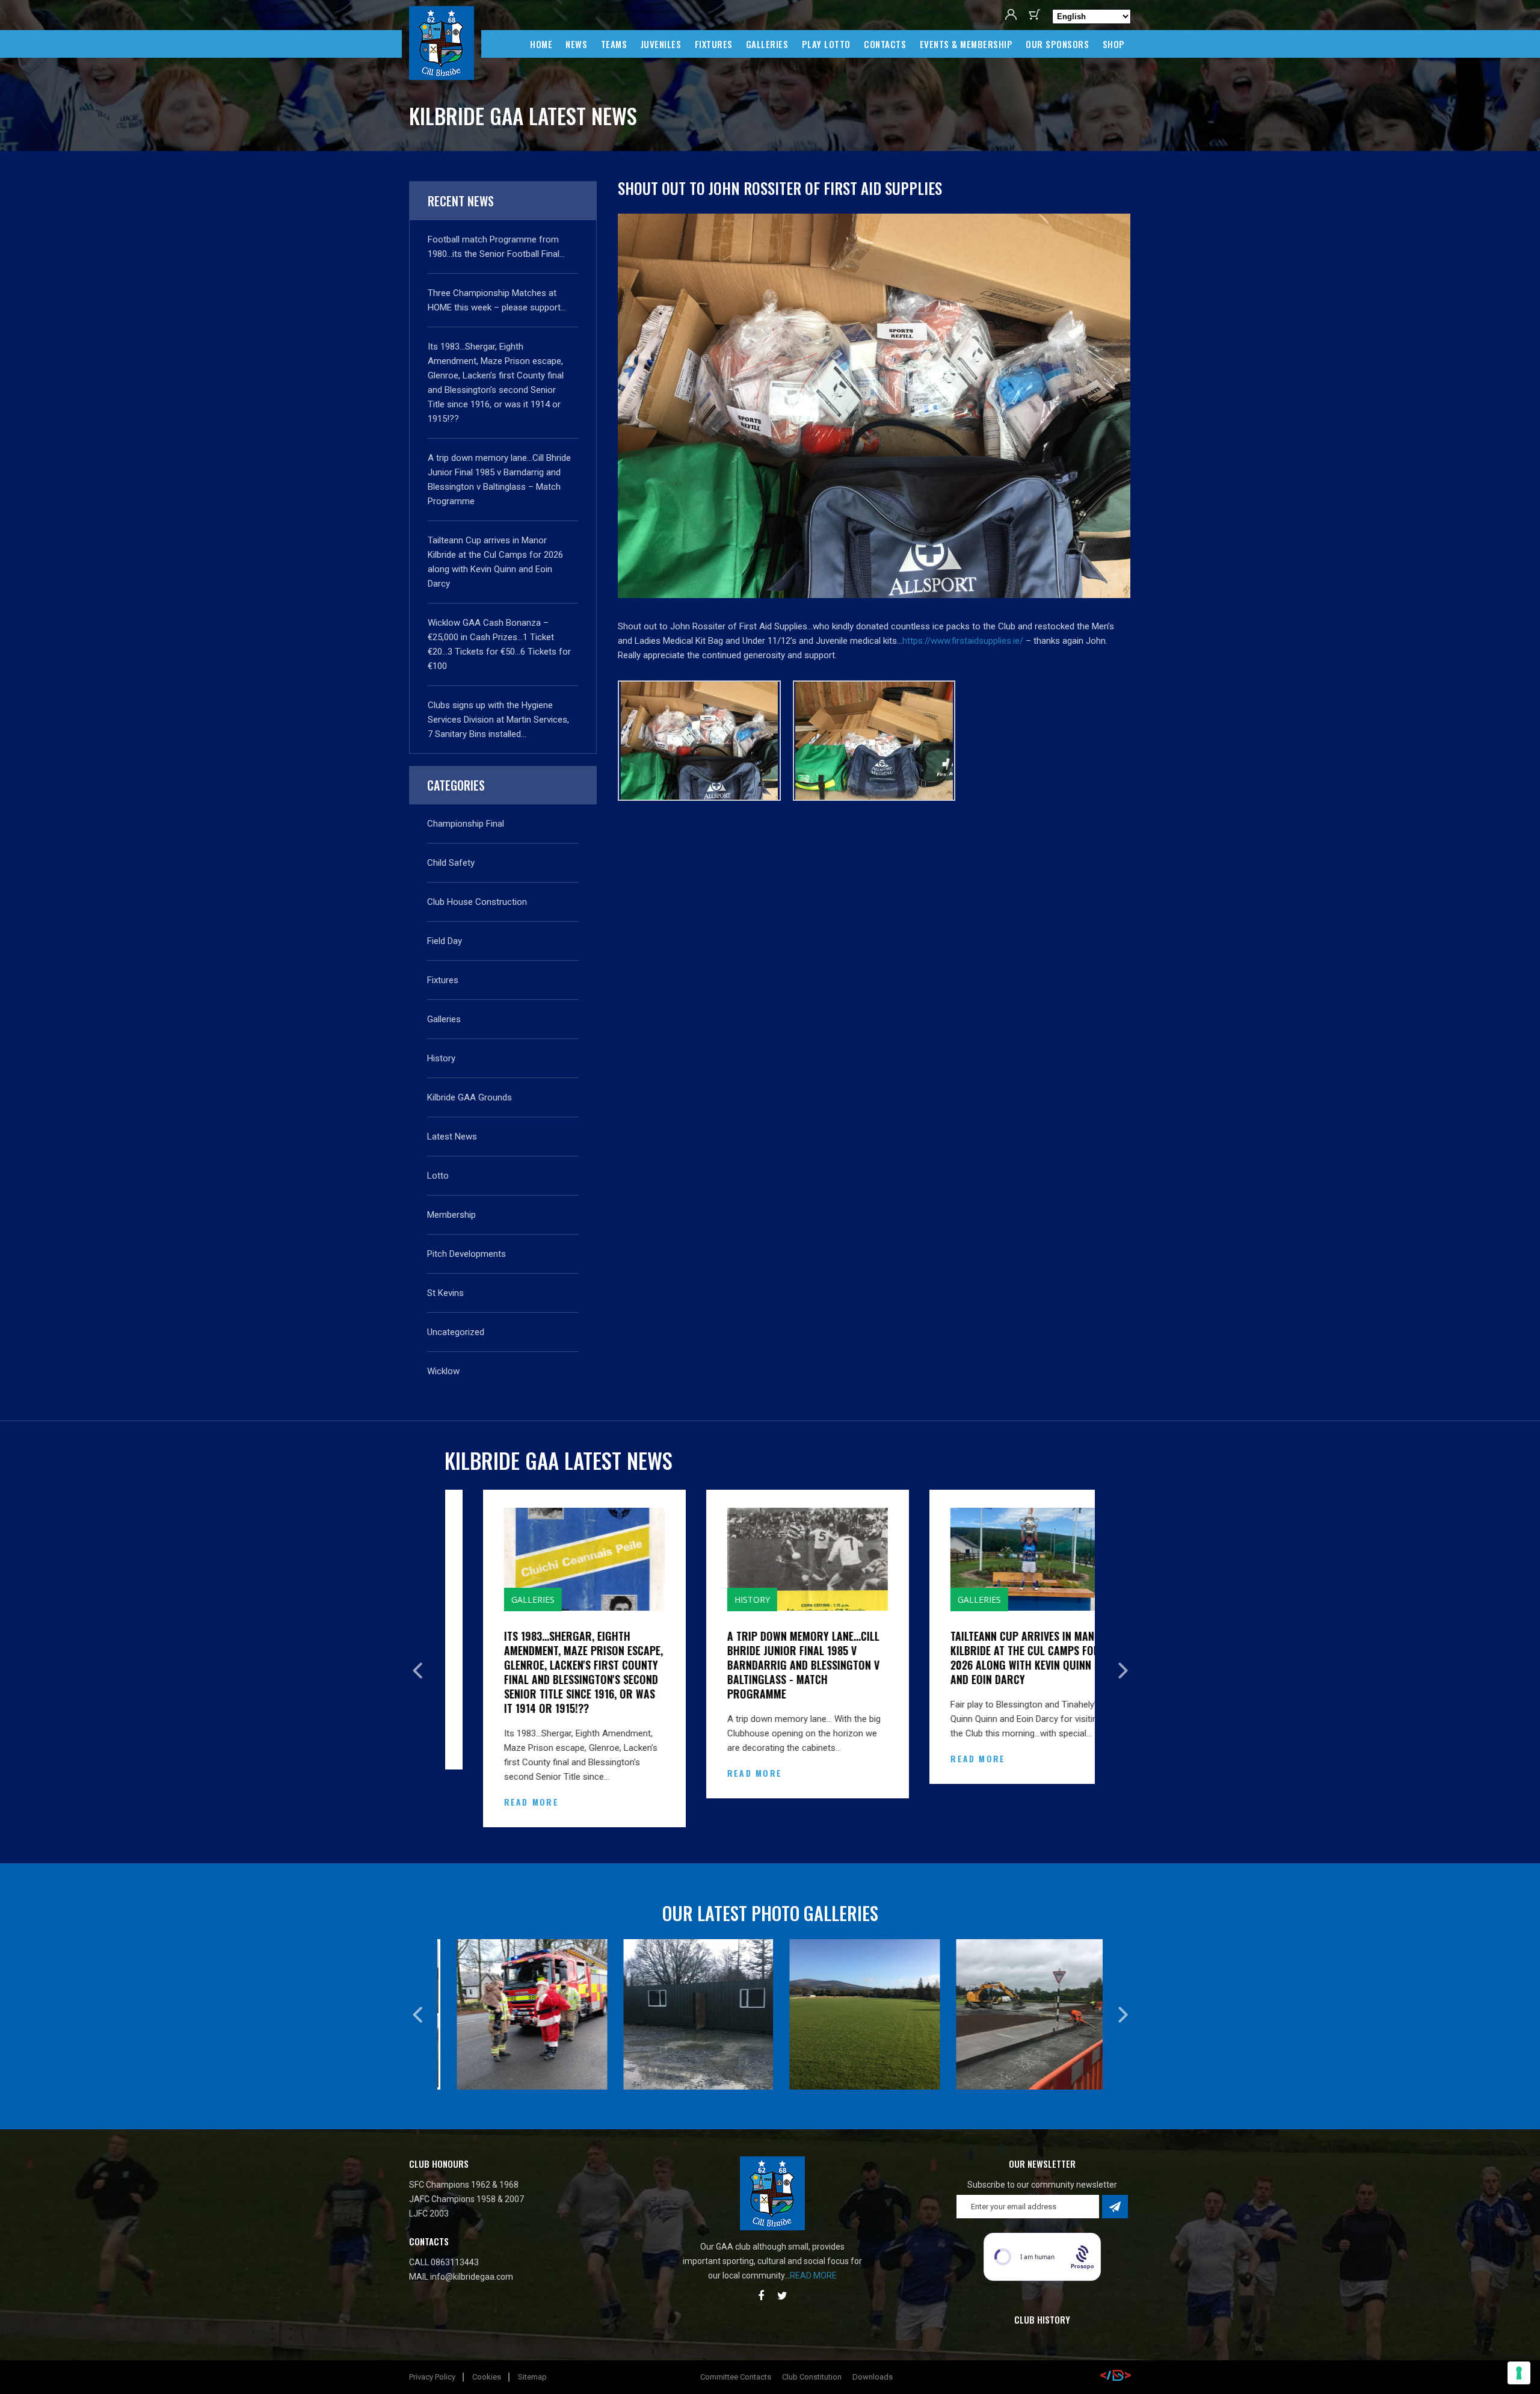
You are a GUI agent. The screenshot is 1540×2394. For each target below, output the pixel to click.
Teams (614, 44)
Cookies (487, 2377)
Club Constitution (812, 2377)
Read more (813, 2275)
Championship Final (466, 824)
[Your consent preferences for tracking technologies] (1519, 2373)
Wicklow (443, 1371)
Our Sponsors (1057, 44)
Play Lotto (826, 44)
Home (541, 44)
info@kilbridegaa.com (472, 2277)
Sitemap (532, 2377)
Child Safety (451, 863)
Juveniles (661, 44)
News (576, 44)
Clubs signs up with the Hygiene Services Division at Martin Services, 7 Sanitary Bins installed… (498, 720)
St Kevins (445, 1293)
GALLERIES (767, 44)
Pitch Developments (467, 1254)
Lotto (438, 1176)
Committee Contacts (736, 2377)
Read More (494, 1802)
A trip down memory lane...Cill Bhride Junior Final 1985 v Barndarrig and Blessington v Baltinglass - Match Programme (766, 1665)
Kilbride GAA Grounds (470, 1097)
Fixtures (714, 44)
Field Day (445, 941)
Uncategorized (456, 1332)
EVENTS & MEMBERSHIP (966, 44)
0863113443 (455, 2262)
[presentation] (417, 1671)
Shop (1114, 44)
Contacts (885, 44)
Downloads (873, 2377)
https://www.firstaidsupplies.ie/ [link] (963, 641)
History (441, 1058)
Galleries (444, 1019)
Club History (1042, 2319)
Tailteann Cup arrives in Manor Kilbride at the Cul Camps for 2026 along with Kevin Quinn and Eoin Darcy (992, 1658)
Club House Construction (477, 902)
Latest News (452, 1137)
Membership (451, 1215)
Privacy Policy (432, 2377)
